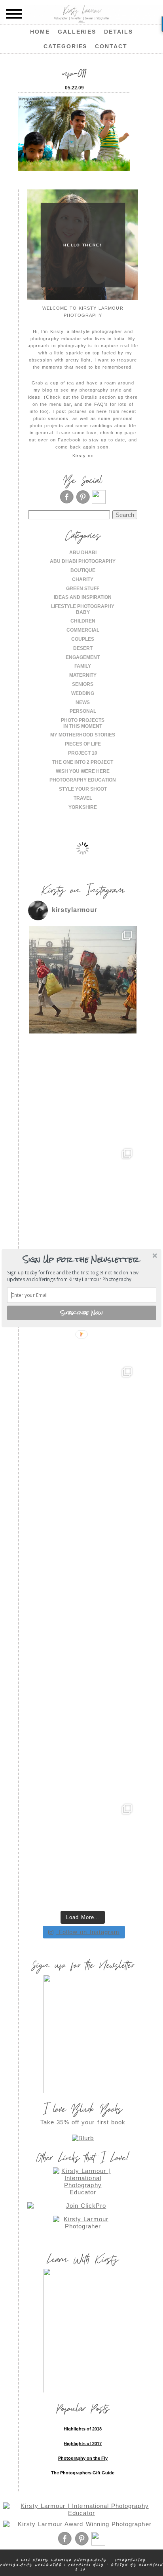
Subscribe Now (82, 1313)
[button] (81, 1259)
